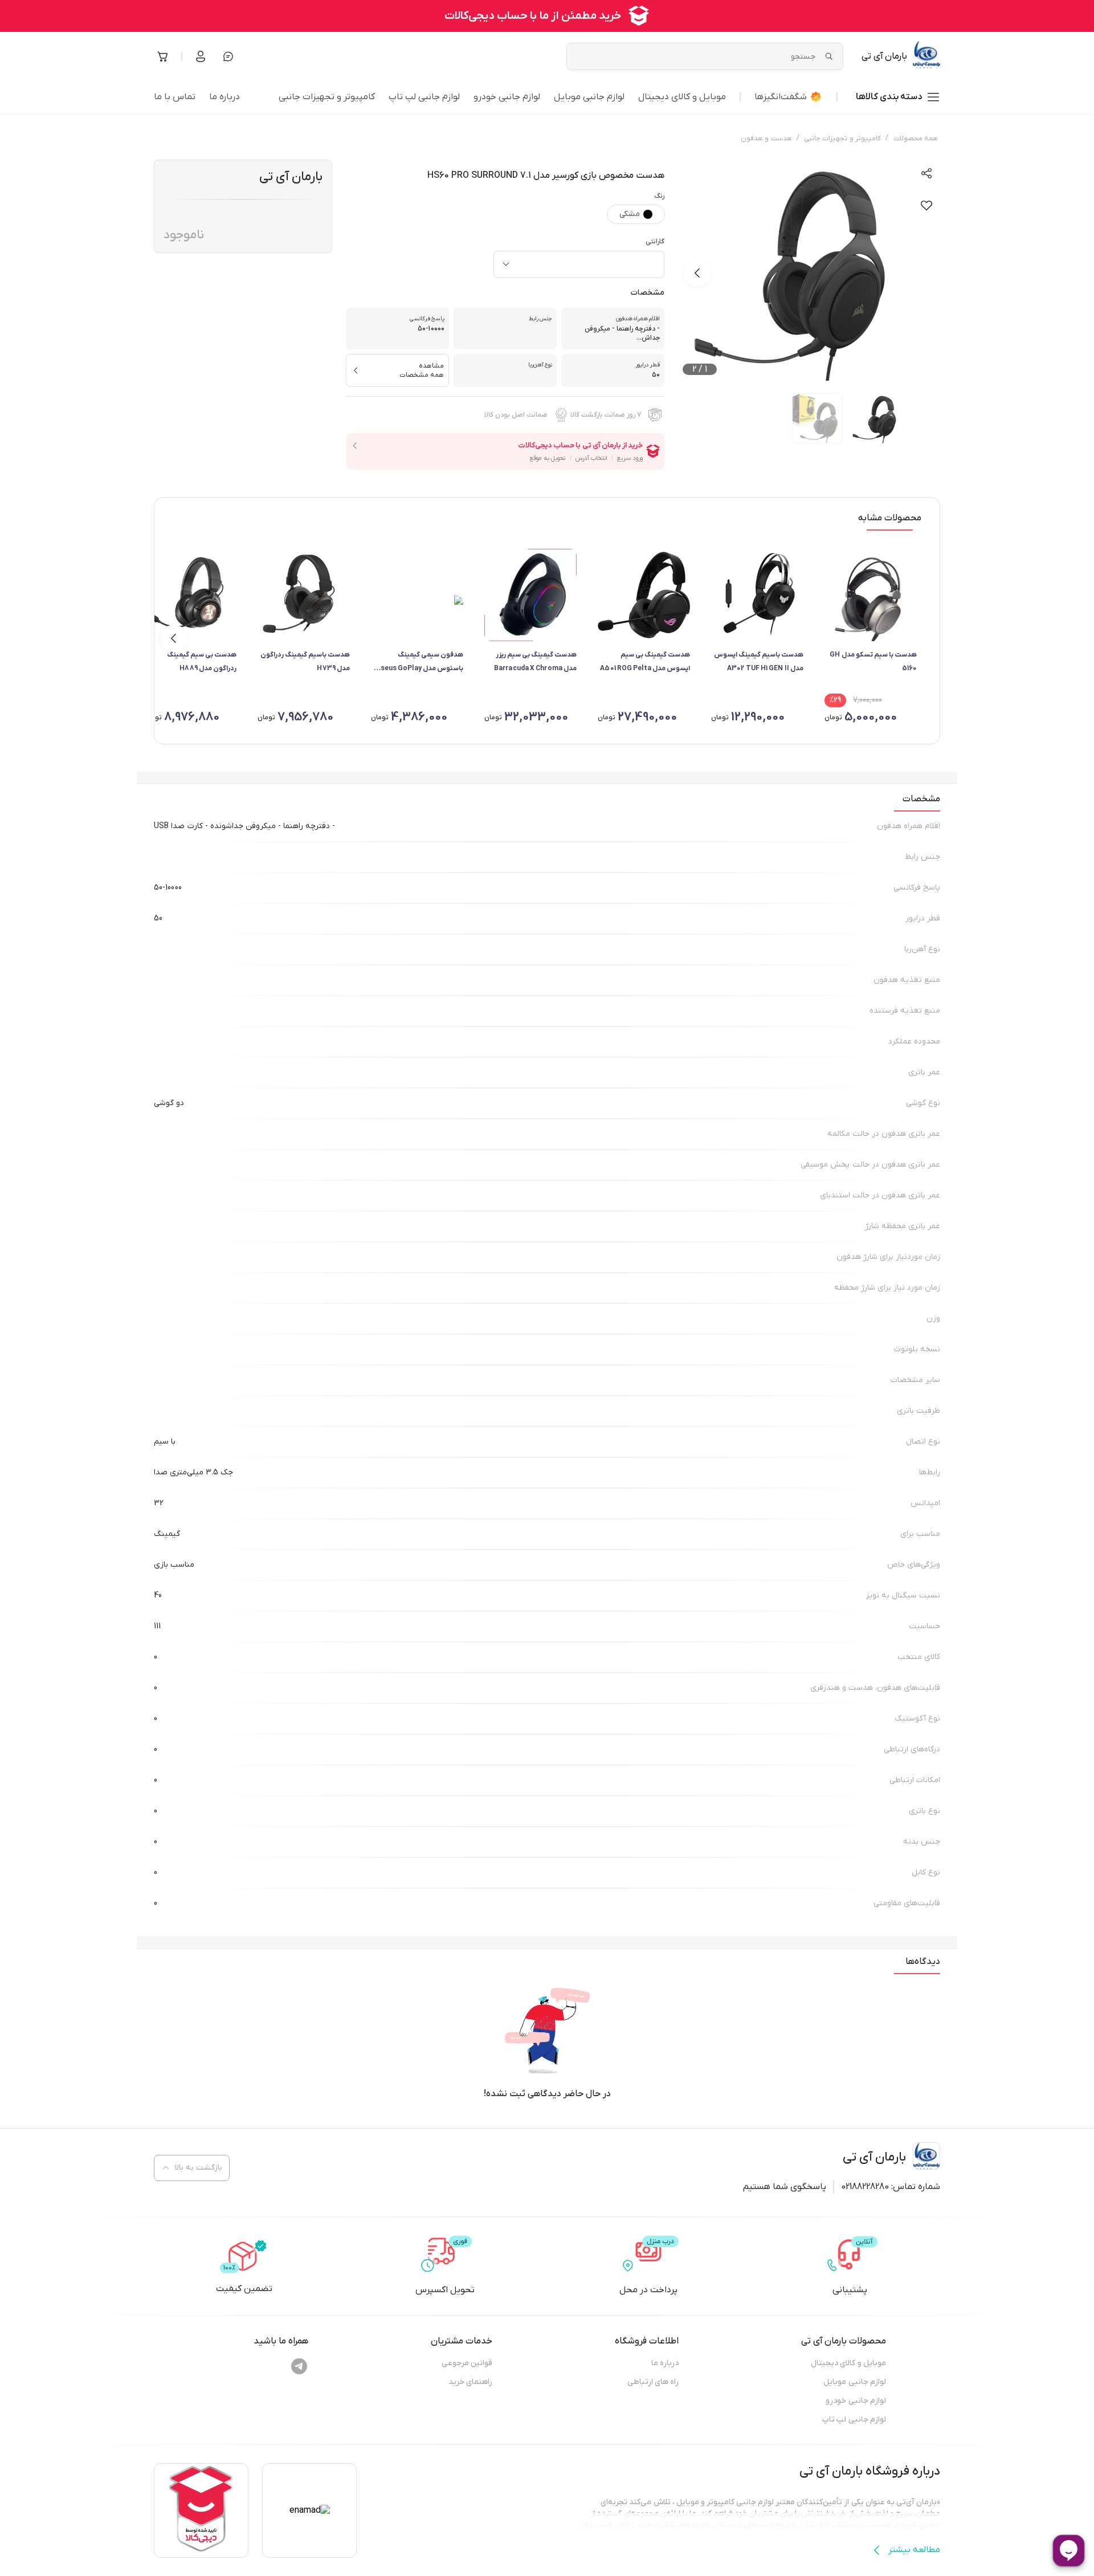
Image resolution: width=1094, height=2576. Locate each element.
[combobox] (579, 264)
